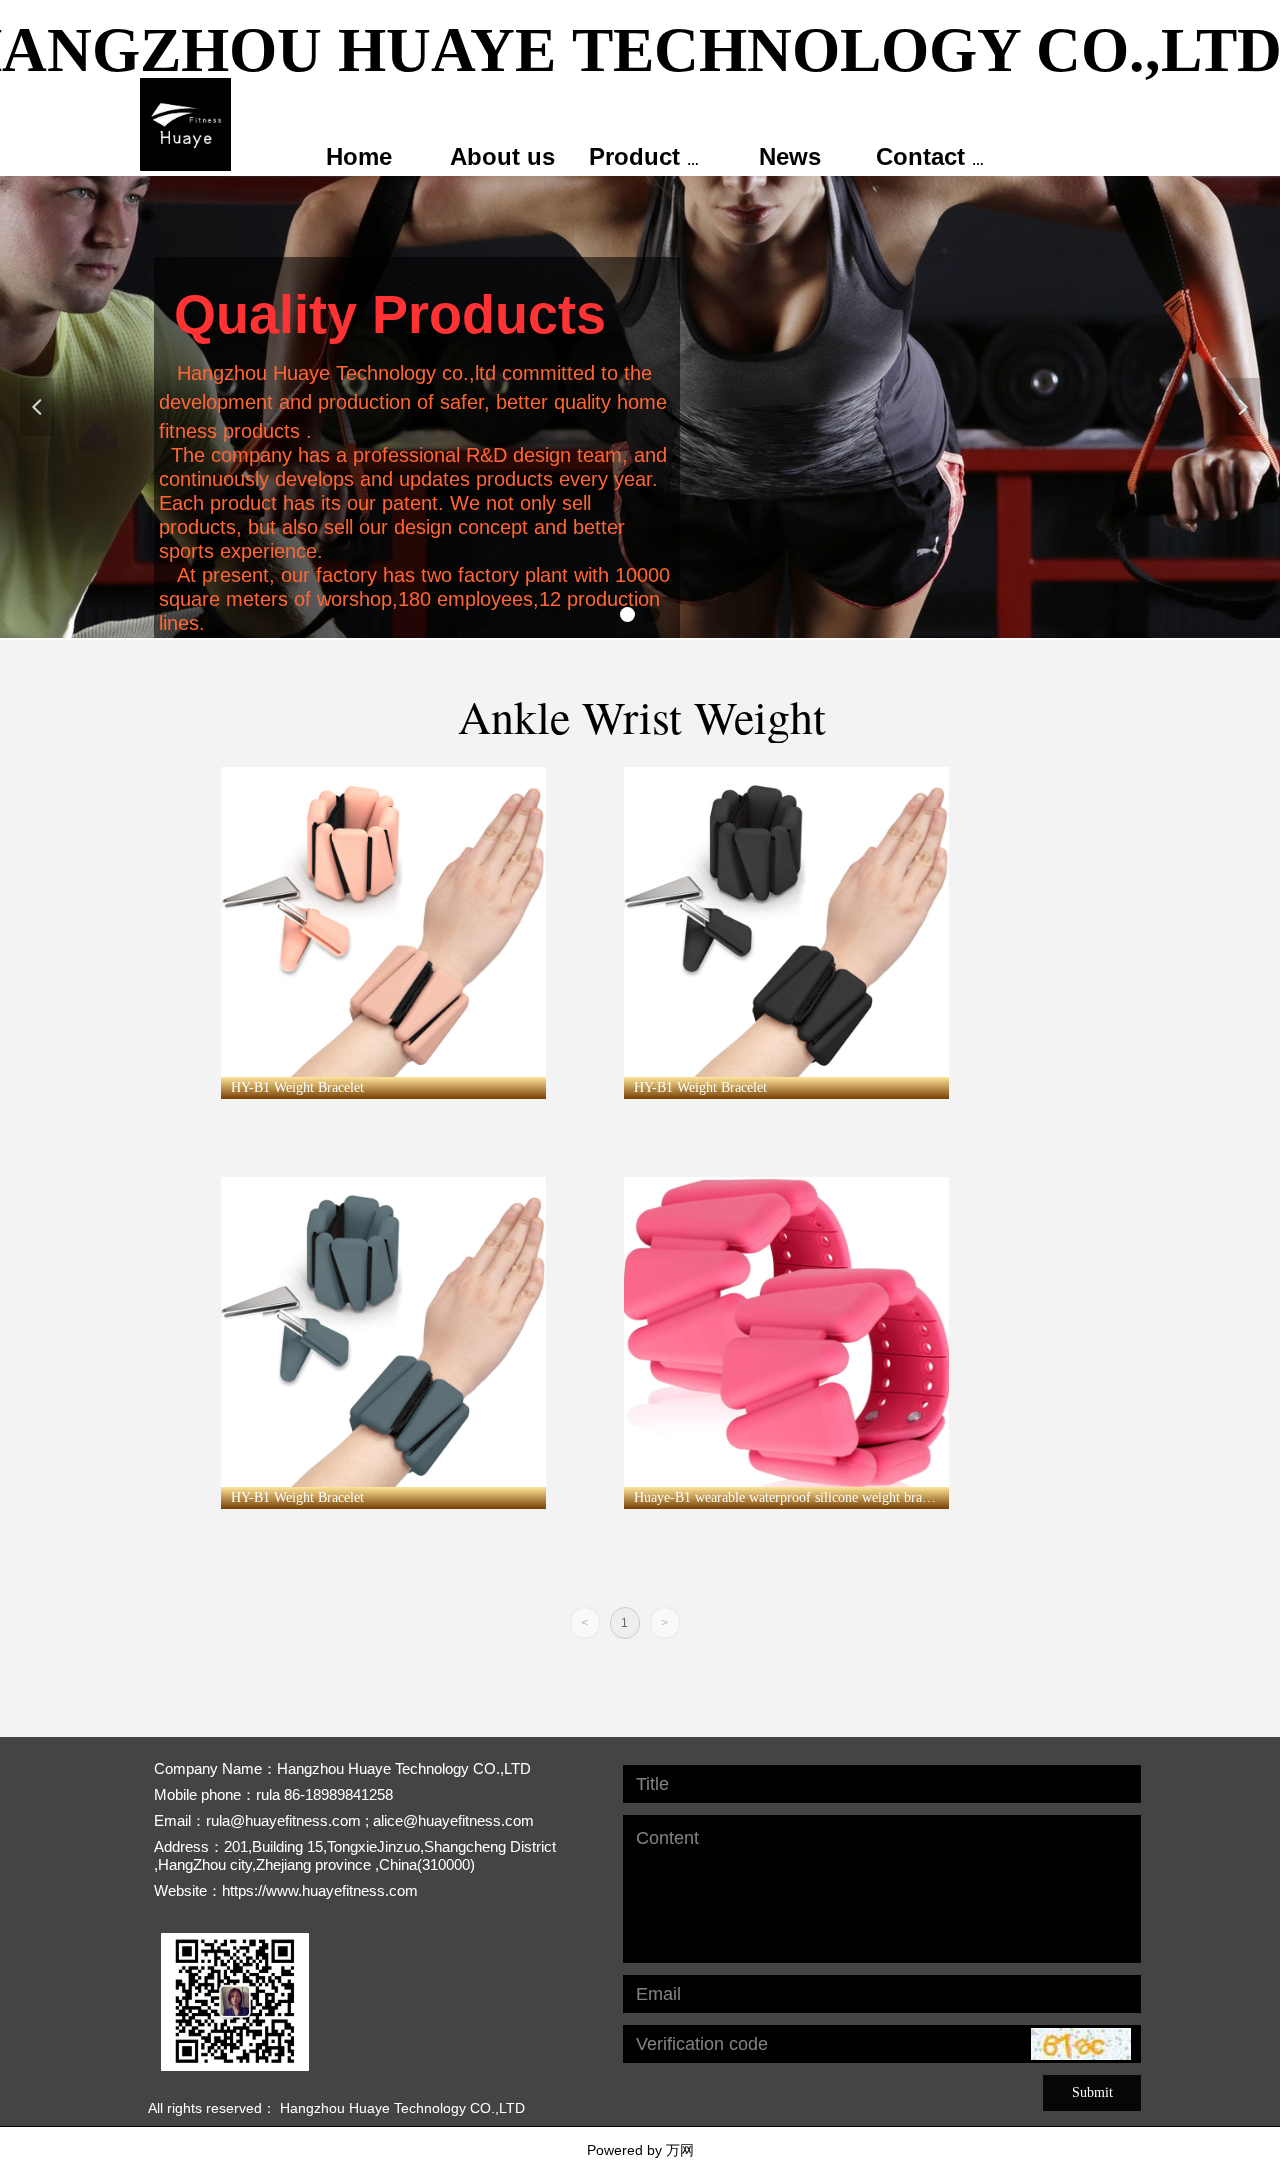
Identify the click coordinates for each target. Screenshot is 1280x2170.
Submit (1092, 2092)
